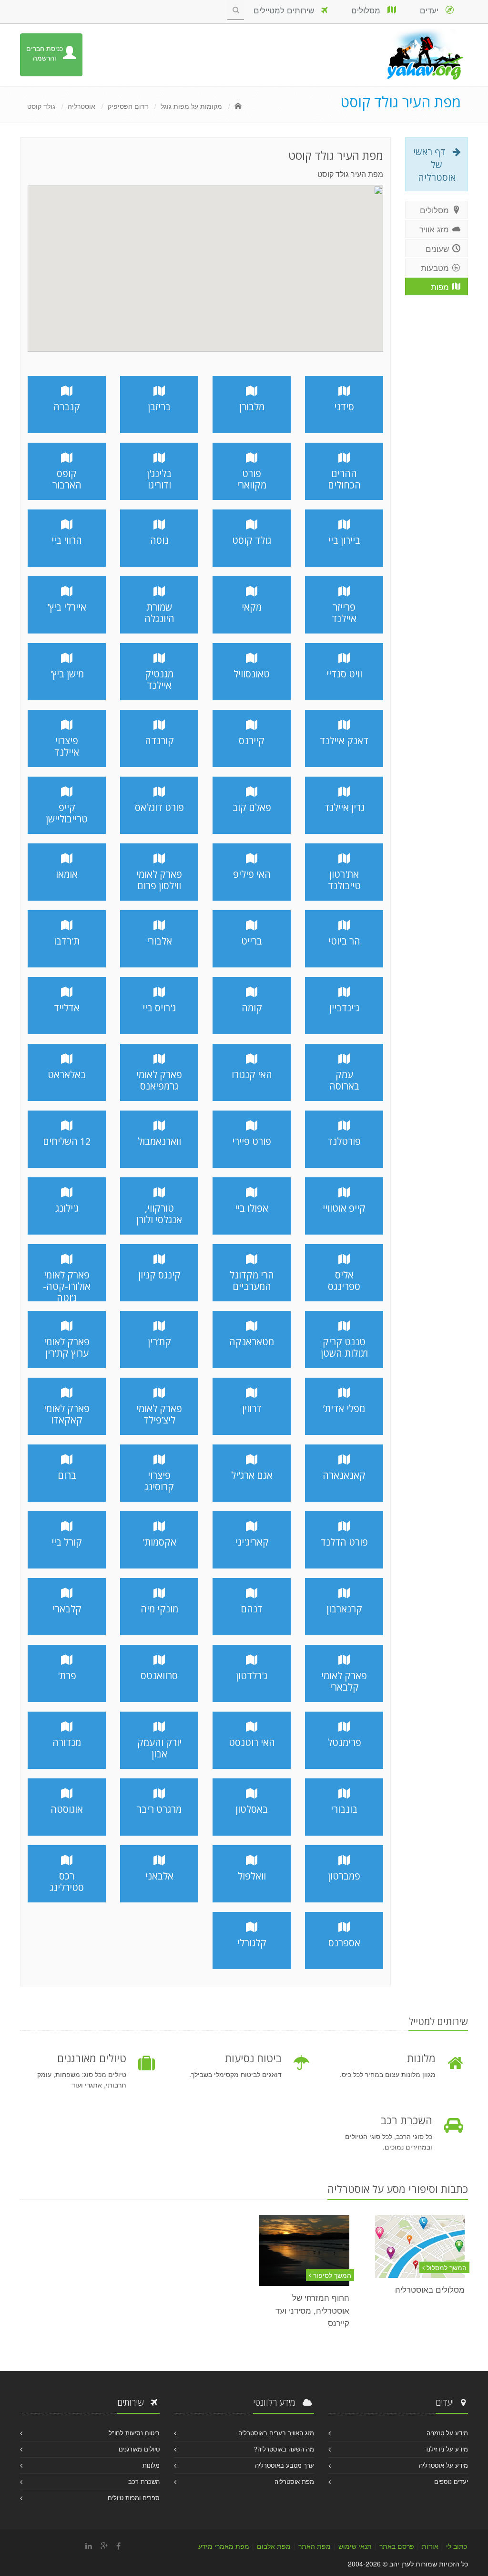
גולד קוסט (41, 106)
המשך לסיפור (331, 2275)
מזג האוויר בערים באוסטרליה (276, 2433)
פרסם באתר (397, 2546)
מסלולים (369, 10)
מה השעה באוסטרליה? (284, 2449)
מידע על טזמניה (447, 2433)
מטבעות (436, 267)
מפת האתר (315, 2546)
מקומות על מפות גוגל (191, 106)
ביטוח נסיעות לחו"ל (134, 2433)
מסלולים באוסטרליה (430, 2289)
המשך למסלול (446, 2267)
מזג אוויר (435, 229)
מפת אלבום (274, 2546)
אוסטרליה (81, 106)
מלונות (151, 2465)
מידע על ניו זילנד (446, 2449)
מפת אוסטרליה (294, 2481)
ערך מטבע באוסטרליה (285, 2465)
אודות (430, 2546)
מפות (441, 286)
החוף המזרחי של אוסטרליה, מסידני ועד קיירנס (312, 2310)
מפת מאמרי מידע (224, 2546)
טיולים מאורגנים (139, 2449)
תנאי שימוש (355, 2546)
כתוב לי (457, 2546)
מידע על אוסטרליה (443, 2465)
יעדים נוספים (451, 2481)
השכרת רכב (144, 2481)
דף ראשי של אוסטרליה (434, 164)
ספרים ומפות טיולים (134, 2498)
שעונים (438, 248)
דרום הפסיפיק (128, 106)
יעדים (433, 10)
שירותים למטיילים (287, 10)
